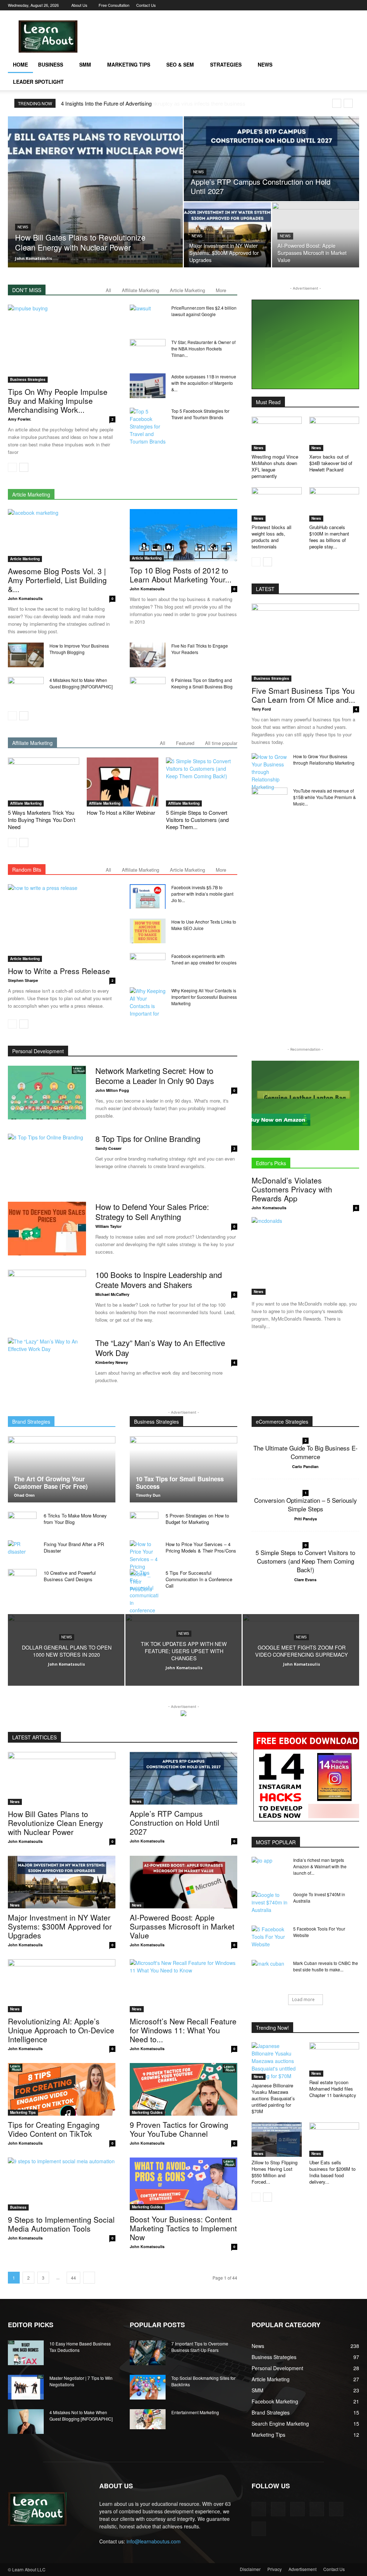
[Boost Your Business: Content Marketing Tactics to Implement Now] (183, 2184)
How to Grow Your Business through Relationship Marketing (324, 759)
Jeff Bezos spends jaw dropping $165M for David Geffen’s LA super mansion (151, 103)
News (265, 64)
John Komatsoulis (34, 258)
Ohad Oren (24, 1495)
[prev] (337, 103)
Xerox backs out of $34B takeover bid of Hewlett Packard (331, 463)
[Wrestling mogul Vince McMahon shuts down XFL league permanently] (277, 434)
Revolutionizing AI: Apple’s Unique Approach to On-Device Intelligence (61, 2030)
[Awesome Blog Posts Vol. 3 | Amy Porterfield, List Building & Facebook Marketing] (62, 536)
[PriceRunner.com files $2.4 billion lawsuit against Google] (148, 317)
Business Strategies (28, 379)
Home (20, 64)
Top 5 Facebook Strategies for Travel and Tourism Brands (200, 414)
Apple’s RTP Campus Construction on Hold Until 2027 (175, 1822)
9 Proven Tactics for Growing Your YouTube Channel (179, 2129)
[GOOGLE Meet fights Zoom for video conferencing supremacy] (301, 1650)
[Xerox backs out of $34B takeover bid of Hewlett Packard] (334, 434)
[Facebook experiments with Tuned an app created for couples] (148, 965)
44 (73, 2278)
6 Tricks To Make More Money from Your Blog (75, 1519)
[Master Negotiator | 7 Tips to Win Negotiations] (26, 2387)
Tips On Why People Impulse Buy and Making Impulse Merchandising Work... (58, 401)
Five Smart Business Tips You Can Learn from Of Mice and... (303, 695)
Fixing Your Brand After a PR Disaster (74, 1547)
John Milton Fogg (112, 1090)
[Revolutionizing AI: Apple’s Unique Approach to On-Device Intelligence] (62, 1986)
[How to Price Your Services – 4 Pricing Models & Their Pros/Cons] (144, 1567)
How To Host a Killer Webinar (121, 812)
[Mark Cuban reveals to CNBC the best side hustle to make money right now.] (270, 1972)
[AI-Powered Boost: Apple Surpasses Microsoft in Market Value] (316, 235)
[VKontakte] (342, 5)
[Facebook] (295, 5)
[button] (351, 65)
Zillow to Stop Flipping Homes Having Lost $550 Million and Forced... (275, 2172)
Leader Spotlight (38, 82)
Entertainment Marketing (195, 2412)
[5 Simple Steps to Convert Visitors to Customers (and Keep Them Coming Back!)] (202, 782)
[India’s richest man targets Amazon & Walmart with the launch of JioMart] (270, 1869)
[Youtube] (354, 5)
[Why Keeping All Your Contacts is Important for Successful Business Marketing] (148, 1002)
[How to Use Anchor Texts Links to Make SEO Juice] (148, 931)
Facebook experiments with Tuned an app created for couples (204, 959)
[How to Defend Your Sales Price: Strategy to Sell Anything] (47, 1229)
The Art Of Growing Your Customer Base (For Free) (51, 1483)
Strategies (226, 64)
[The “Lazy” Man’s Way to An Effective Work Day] (47, 1365)
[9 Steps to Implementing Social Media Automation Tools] (62, 2184)
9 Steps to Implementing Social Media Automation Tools (61, 2224)
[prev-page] (12, 467)
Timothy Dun (148, 1495)
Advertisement (302, 2569)
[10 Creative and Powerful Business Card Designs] (22, 1578)
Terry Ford (261, 709)
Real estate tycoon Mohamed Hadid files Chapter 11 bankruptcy (333, 2089)
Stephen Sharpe (23, 980)
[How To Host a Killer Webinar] (122, 782)
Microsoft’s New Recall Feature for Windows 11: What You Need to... (183, 2030)
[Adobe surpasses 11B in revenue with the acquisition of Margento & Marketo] (148, 386)
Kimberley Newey (112, 1362)
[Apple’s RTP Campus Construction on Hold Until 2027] (271, 159)
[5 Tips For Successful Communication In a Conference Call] (144, 1595)
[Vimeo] (330, 5)
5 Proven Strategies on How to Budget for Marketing (197, 1519)
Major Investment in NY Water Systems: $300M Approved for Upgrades (60, 1926)
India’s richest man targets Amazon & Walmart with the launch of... (320, 1866)
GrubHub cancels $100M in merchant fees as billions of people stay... (329, 537)
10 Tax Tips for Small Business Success (180, 1483)
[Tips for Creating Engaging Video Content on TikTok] (62, 2089)
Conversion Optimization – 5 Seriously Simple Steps (306, 1504)
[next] (348, 103)
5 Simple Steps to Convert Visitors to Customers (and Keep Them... (197, 820)
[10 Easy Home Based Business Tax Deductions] (26, 2353)
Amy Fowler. (20, 419)
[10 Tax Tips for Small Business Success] (183, 1469)
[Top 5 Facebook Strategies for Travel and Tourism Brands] (148, 427)
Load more (303, 1999)
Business (51, 64)
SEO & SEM (180, 64)
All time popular (221, 743)
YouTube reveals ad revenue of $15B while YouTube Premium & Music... (325, 797)
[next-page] (24, 467)
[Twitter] (318, 5)
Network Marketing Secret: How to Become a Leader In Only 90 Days (155, 1076)
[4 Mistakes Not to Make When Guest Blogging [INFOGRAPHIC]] (26, 689)
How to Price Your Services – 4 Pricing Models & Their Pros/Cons (201, 1547)
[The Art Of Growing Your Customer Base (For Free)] (62, 1469)
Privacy (275, 2569)
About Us (79, 5)
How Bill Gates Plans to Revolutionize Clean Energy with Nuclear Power (56, 1823)
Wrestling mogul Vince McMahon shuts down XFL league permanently (275, 466)
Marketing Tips (129, 64)
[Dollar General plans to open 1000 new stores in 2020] (66, 1650)
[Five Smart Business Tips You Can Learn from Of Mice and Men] (305, 643)
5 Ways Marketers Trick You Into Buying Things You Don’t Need (42, 820)
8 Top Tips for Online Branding (148, 1139)
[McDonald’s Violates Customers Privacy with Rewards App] (305, 1256)
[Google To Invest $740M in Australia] (270, 1904)
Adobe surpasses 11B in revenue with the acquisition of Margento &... (204, 383)
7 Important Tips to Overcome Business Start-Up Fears (200, 2347)
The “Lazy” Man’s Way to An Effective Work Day (160, 1348)
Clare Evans (305, 1580)
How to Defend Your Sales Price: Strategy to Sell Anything (152, 1212)
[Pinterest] (306, 5)
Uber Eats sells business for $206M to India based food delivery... (332, 2172)
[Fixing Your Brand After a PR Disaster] (22, 1551)
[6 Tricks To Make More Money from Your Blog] (22, 1522)
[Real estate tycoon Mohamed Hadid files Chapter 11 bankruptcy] (334, 2059)
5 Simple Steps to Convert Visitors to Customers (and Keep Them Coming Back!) (305, 1561)
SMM (85, 64)
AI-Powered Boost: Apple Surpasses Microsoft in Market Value (182, 1926)
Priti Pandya (306, 1519)
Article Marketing (187, 290)
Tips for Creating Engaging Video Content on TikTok (54, 2129)
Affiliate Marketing (140, 290)
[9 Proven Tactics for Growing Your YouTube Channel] (183, 2089)
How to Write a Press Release (59, 971)
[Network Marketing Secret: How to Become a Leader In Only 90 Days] (47, 1093)
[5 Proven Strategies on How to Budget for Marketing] (144, 1522)
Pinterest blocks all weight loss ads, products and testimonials (271, 537)
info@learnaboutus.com (154, 2541)
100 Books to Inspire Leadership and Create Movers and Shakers (159, 1280)
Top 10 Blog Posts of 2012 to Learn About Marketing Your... (181, 575)
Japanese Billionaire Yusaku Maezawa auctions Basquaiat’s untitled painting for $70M (273, 2098)
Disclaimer (250, 2569)
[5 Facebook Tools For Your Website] (270, 1938)
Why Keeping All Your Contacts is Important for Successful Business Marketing (204, 997)
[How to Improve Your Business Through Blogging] (26, 655)
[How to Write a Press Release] (62, 923)
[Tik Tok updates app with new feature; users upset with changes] (184, 1650)
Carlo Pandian (305, 1466)
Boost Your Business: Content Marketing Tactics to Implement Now (183, 2228)
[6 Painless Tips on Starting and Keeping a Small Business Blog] (148, 689)
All (108, 290)
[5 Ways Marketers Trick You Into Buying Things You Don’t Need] (44, 782)
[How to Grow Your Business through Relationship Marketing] (270, 772)
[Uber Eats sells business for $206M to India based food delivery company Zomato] (334, 2140)
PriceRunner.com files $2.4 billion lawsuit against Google (204, 311)
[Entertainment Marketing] (148, 2419)
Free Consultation (114, 5)
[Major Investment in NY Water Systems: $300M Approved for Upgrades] (227, 235)
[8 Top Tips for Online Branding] (47, 1161)
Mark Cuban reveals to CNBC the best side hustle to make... (326, 1966)
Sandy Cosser (108, 1148)
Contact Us (146, 5)
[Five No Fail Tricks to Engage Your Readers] (148, 655)
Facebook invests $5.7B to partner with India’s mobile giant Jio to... (202, 894)
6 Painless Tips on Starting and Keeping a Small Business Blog (202, 683)
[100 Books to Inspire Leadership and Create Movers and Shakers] (47, 1297)
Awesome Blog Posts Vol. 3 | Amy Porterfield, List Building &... (57, 580)
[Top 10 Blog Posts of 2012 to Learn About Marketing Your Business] (183, 535)
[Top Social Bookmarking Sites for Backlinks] (148, 2387)
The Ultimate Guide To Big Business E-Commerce (306, 1452)
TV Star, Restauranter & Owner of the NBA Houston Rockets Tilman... (203, 348)
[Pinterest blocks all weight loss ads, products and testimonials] (277, 504)
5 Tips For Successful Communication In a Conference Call (199, 1579)
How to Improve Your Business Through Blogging (79, 649)
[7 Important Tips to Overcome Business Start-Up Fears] (148, 2353)
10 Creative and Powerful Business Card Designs (70, 1576)
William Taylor (108, 1226)
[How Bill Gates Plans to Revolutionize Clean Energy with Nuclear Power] (95, 192)
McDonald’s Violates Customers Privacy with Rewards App (292, 1189)
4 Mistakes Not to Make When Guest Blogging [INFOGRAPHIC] (81, 683)
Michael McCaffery (112, 1294)
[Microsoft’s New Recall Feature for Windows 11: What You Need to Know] (183, 1986)
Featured (185, 743)
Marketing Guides (147, 2112)
